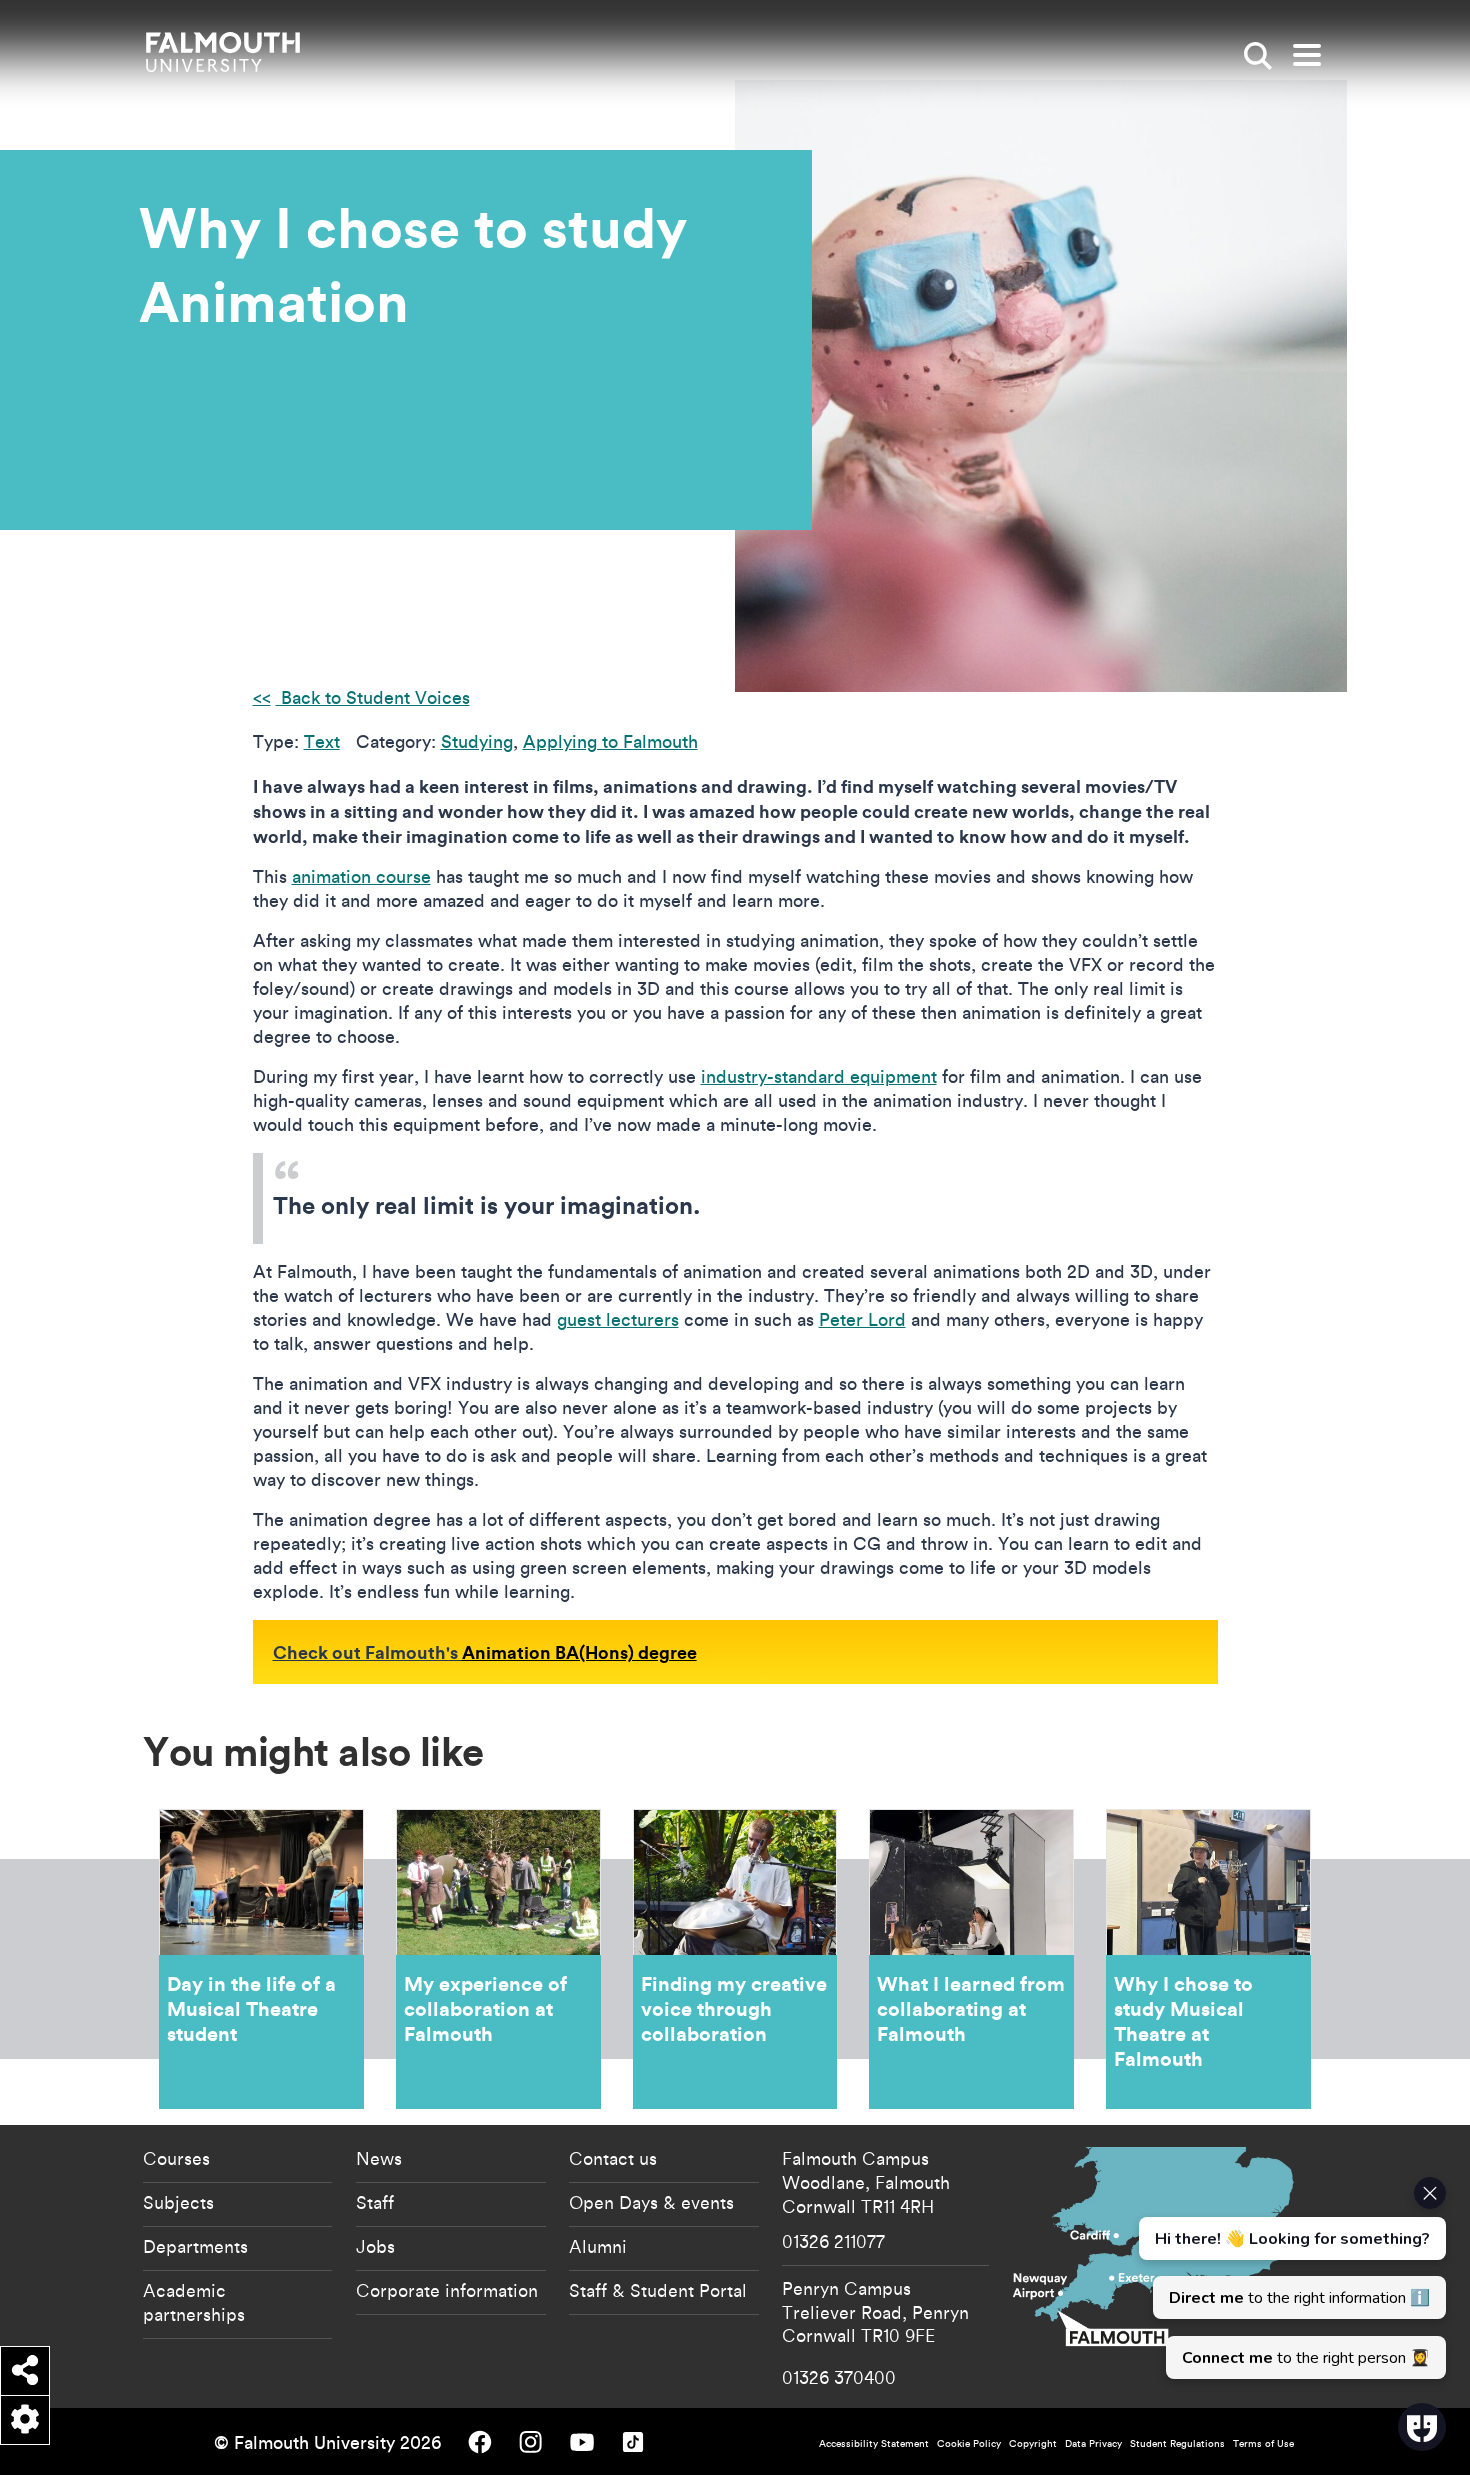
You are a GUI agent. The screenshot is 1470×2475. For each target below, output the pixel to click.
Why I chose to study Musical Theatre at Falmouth (1208, 1959)
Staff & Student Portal (658, 2290)
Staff (375, 2202)
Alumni (598, 2246)
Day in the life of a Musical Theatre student (261, 1959)
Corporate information (447, 2290)
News (379, 2158)
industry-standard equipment (819, 1076)
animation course (361, 876)
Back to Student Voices (373, 697)
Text (322, 741)
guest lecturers (618, 1319)
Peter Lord (862, 1319)
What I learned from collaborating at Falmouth (971, 1959)
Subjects (178, 2202)
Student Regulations (1177, 2443)
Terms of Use (1263, 2443)
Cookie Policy (969, 2443)
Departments (195, 2246)
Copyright (1033, 2443)
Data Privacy (1093, 2443)
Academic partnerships (194, 2302)
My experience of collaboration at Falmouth (498, 1959)
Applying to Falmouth (610, 741)
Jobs (375, 2246)
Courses (176, 2158)
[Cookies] (25, 2420)
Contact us (613, 2158)
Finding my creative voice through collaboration (735, 1959)
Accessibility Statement (874, 2443)
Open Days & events (651, 2202)
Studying (477, 741)
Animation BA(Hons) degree (579, 1652)
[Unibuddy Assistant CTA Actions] (1290, 2278)
